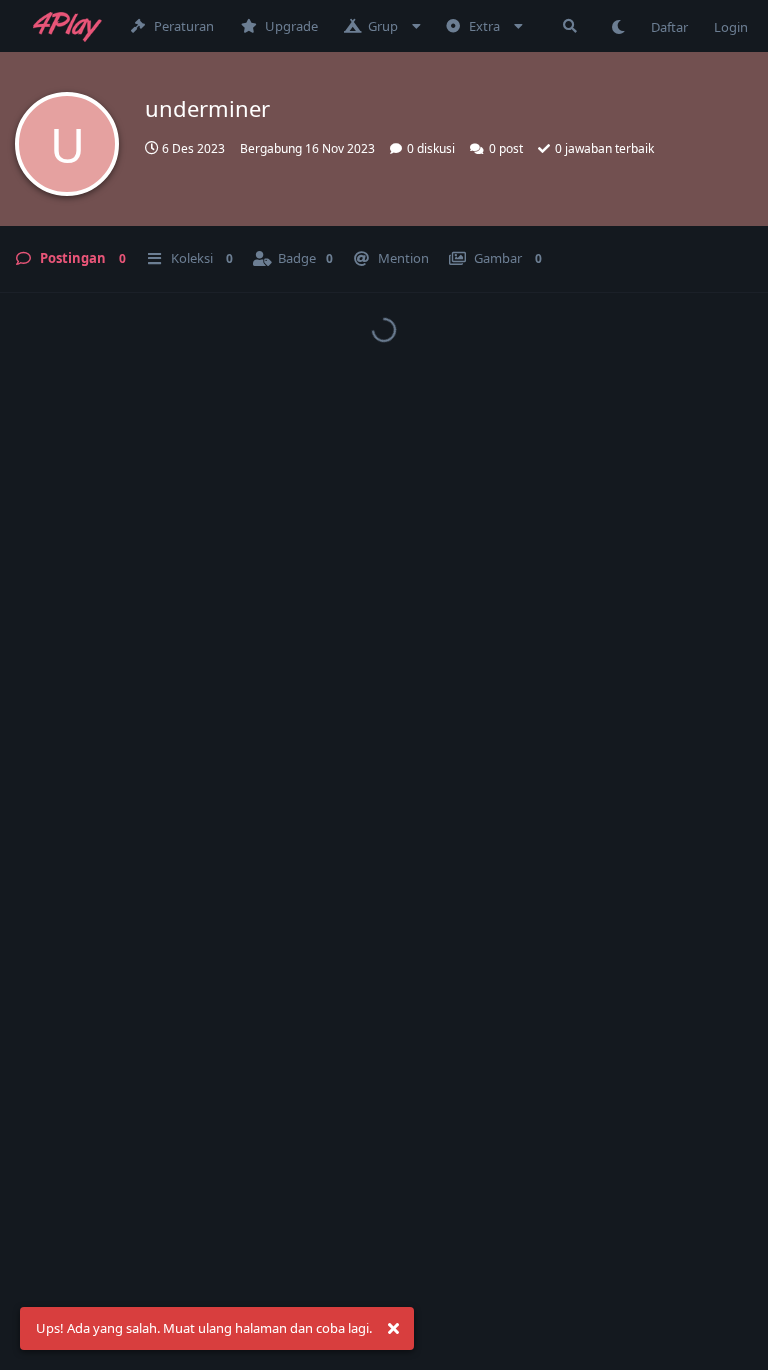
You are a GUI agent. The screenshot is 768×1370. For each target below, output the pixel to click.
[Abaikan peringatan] (393, 1329)
